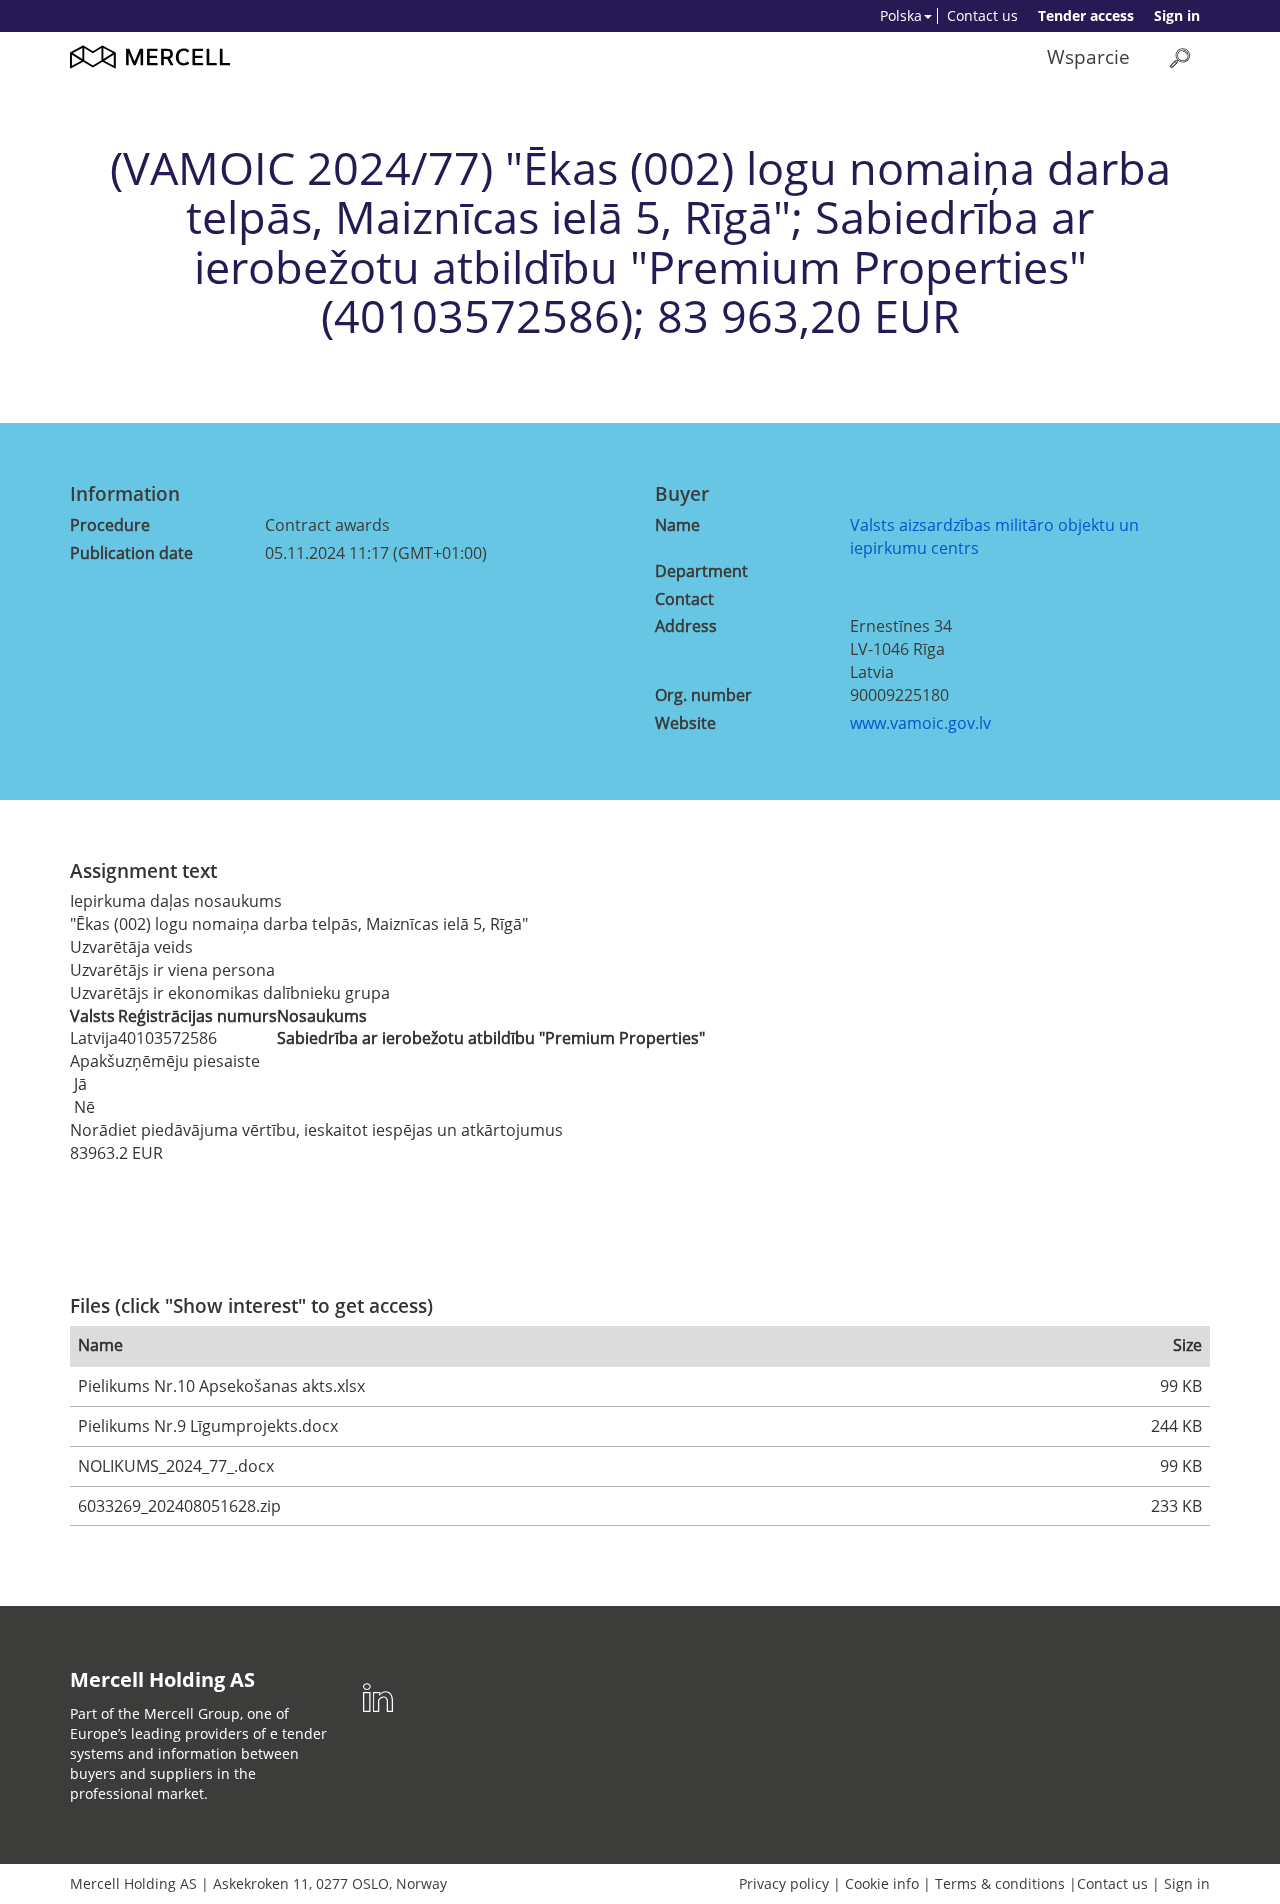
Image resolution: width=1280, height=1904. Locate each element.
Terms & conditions (1000, 1883)
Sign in (1177, 15)
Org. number (703, 695)
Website (685, 723)
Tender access (1086, 15)
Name (677, 525)
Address (686, 626)
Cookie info (882, 1883)
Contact (684, 599)
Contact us (982, 15)
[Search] (1180, 57)
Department (701, 571)
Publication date (131, 553)
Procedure (110, 525)
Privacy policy (784, 1883)
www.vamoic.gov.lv (920, 723)
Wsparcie (1088, 56)
